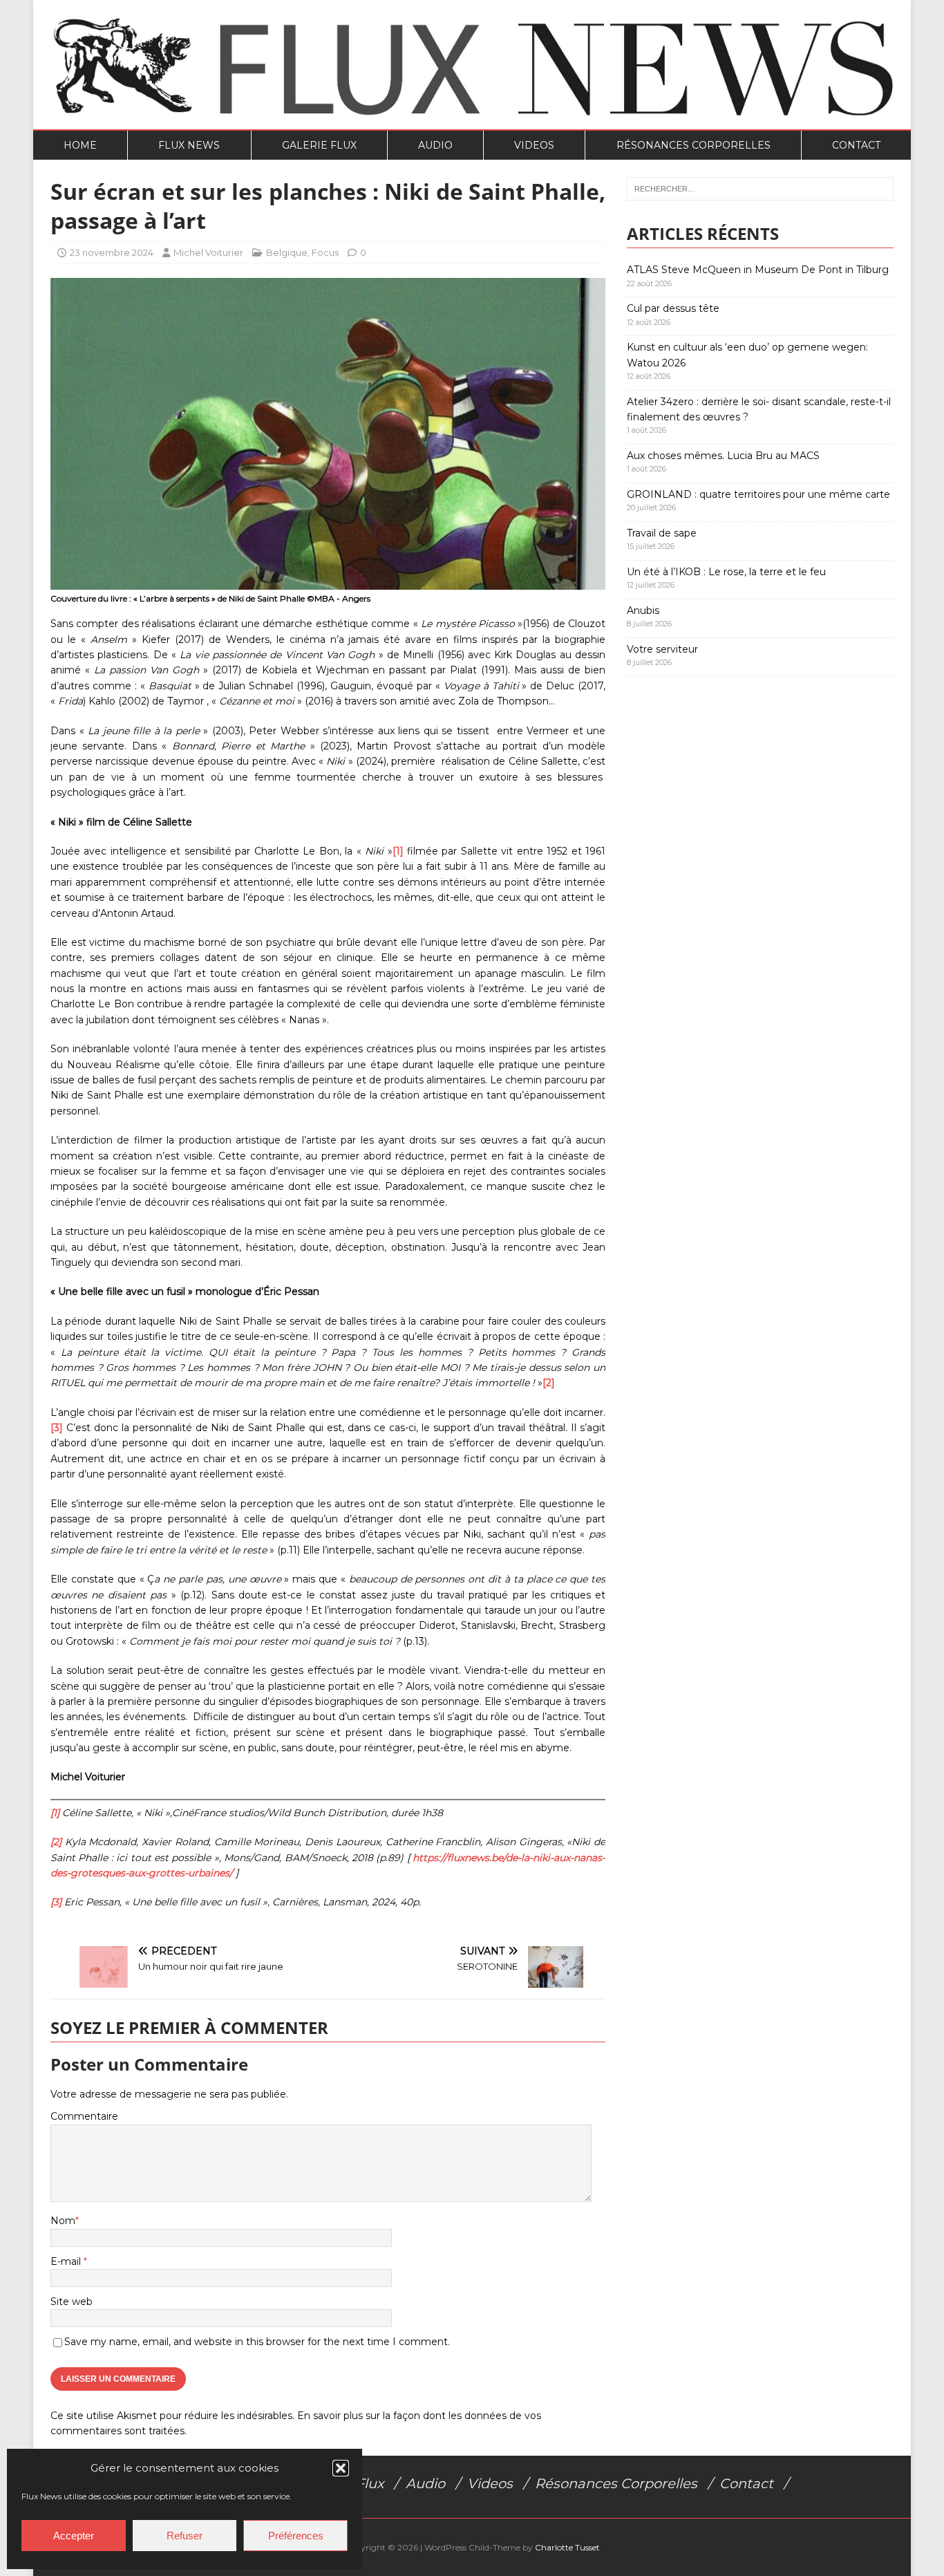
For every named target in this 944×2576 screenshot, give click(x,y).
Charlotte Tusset (567, 2547)
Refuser (185, 2536)
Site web (72, 2302)
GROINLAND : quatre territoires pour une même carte (758, 494)
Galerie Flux (319, 145)
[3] (57, 1428)
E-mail (67, 2261)
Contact (856, 145)
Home (80, 145)
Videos (534, 145)
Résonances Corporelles (693, 145)
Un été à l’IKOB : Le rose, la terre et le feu (726, 572)
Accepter (74, 2536)
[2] (549, 1383)
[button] (341, 2468)
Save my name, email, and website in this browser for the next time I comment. (257, 2342)
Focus (325, 252)
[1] (398, 851)
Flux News (189, 145)
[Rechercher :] (760, 189)
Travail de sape (662, 533)
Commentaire (84, 2116)
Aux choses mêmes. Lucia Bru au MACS (723, 456)
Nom (63, 2221)
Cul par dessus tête (673, 308)
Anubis (643, 610)
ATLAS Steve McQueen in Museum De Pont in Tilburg (758, 270)
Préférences (296, 2536)
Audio (435, 145)
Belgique (287, 252)
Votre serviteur (662, 649)
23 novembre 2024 (112, 252)
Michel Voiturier (208, 252)
